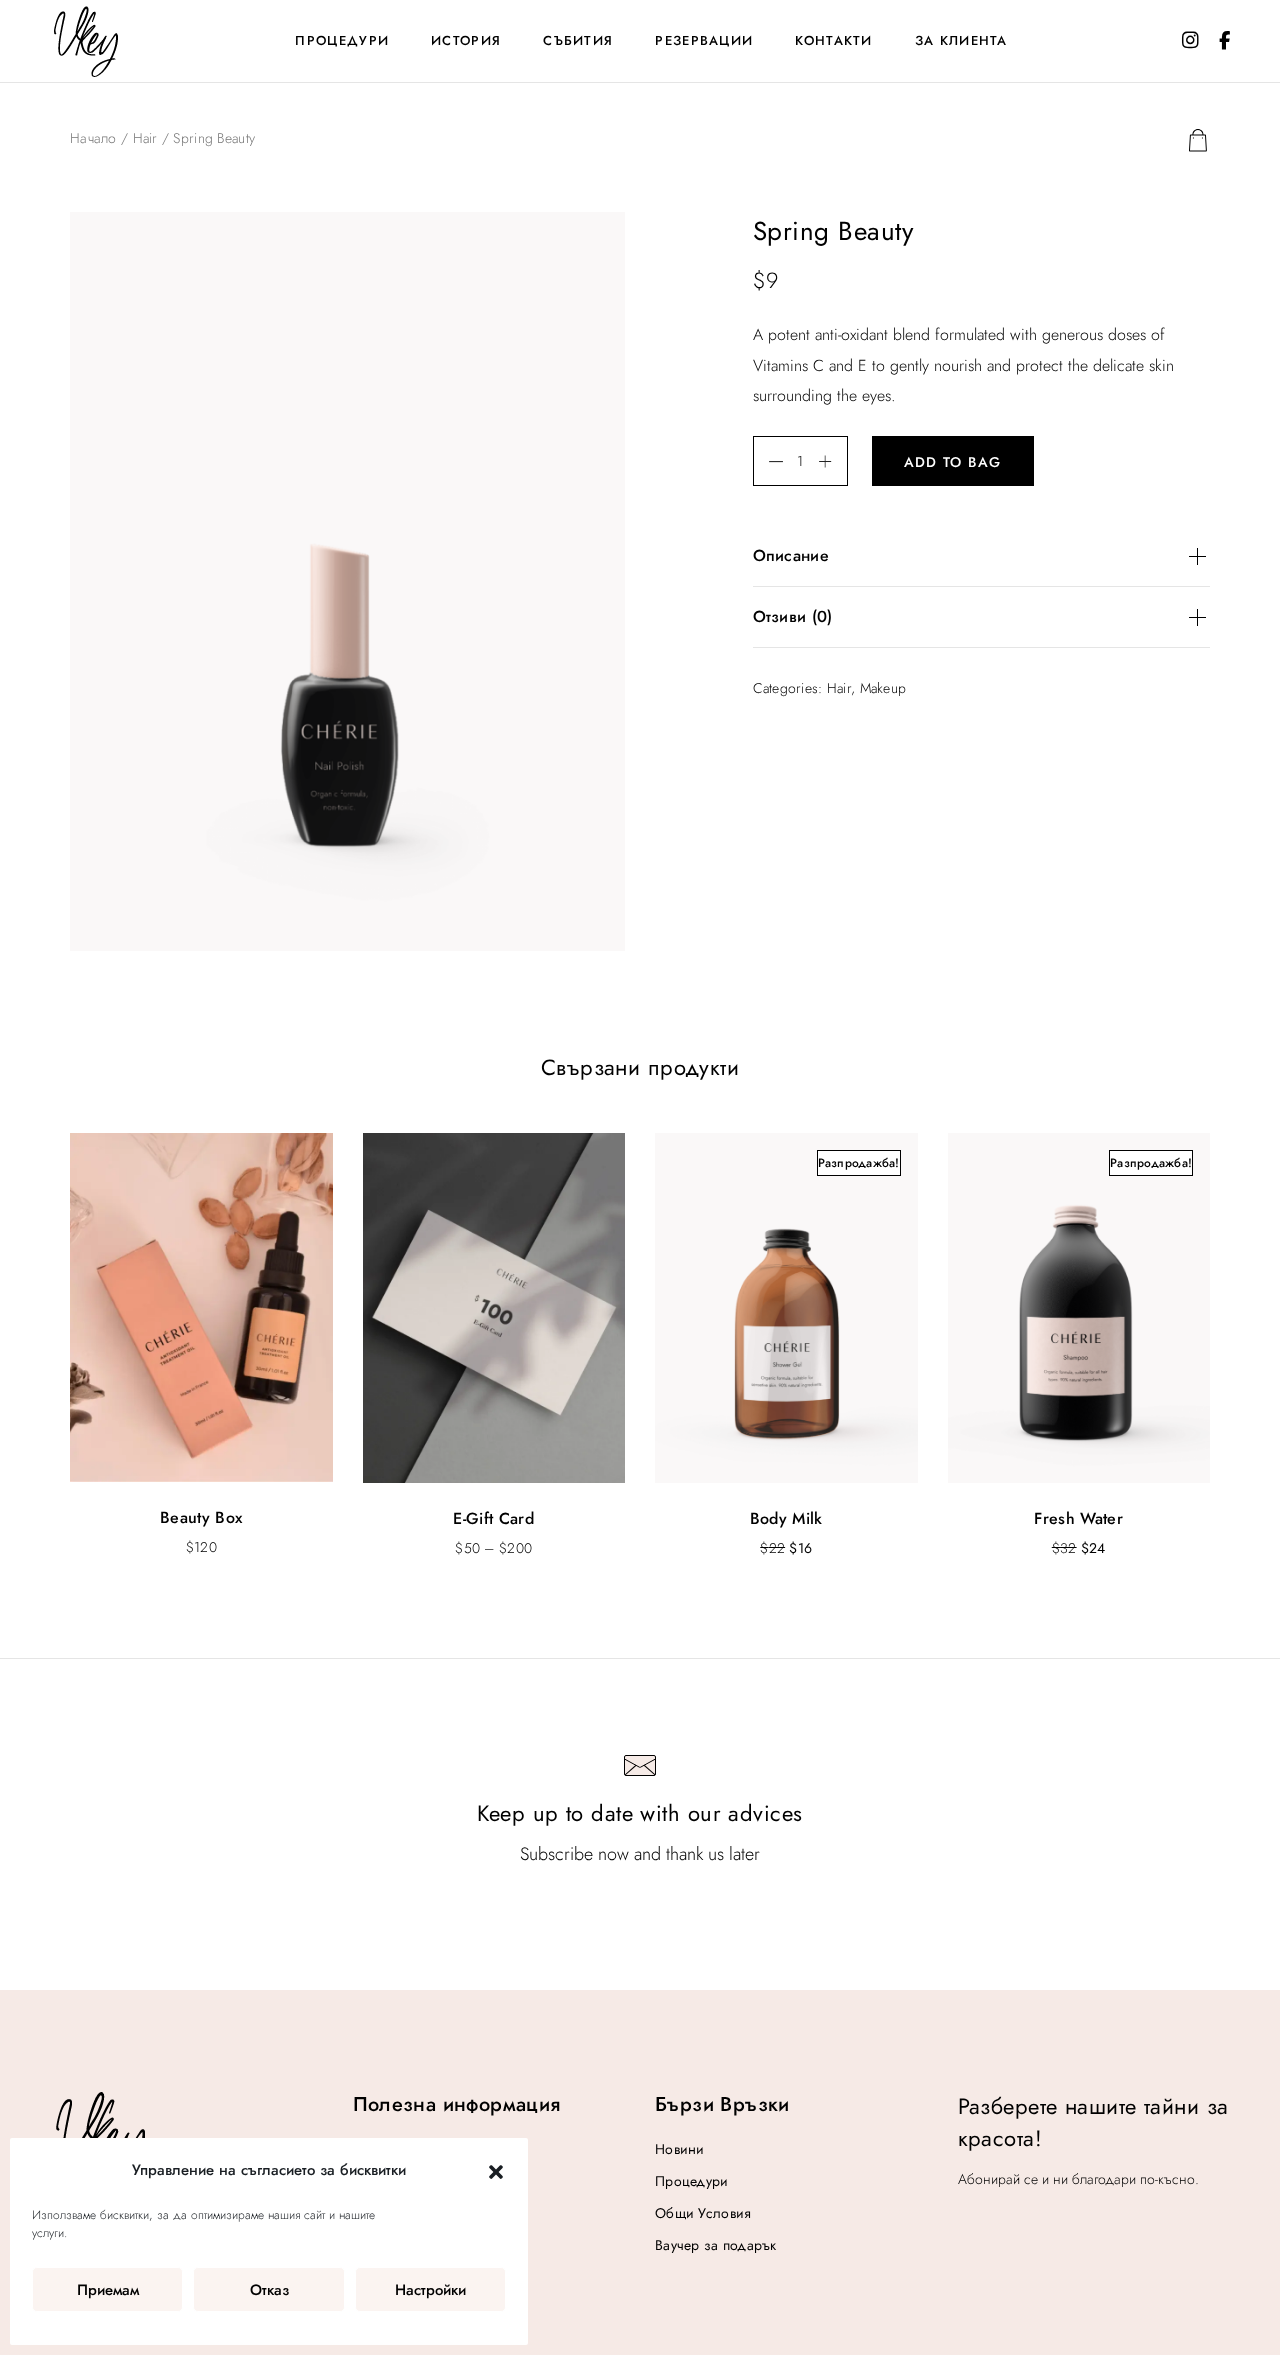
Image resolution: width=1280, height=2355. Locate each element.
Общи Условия (703, 2213)
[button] (496, 2171)
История (466, 40)
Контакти (833, 40)
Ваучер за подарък (716, 2245)
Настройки (430, 2290)
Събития (578, 40)
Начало (93, 138)
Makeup (883, 688)
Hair (145, 138)
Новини (680, 2149)
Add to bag (953, 462)
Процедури (342, 40)
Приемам (108, 2290)
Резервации (704, 40)
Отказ (269, 2290)
